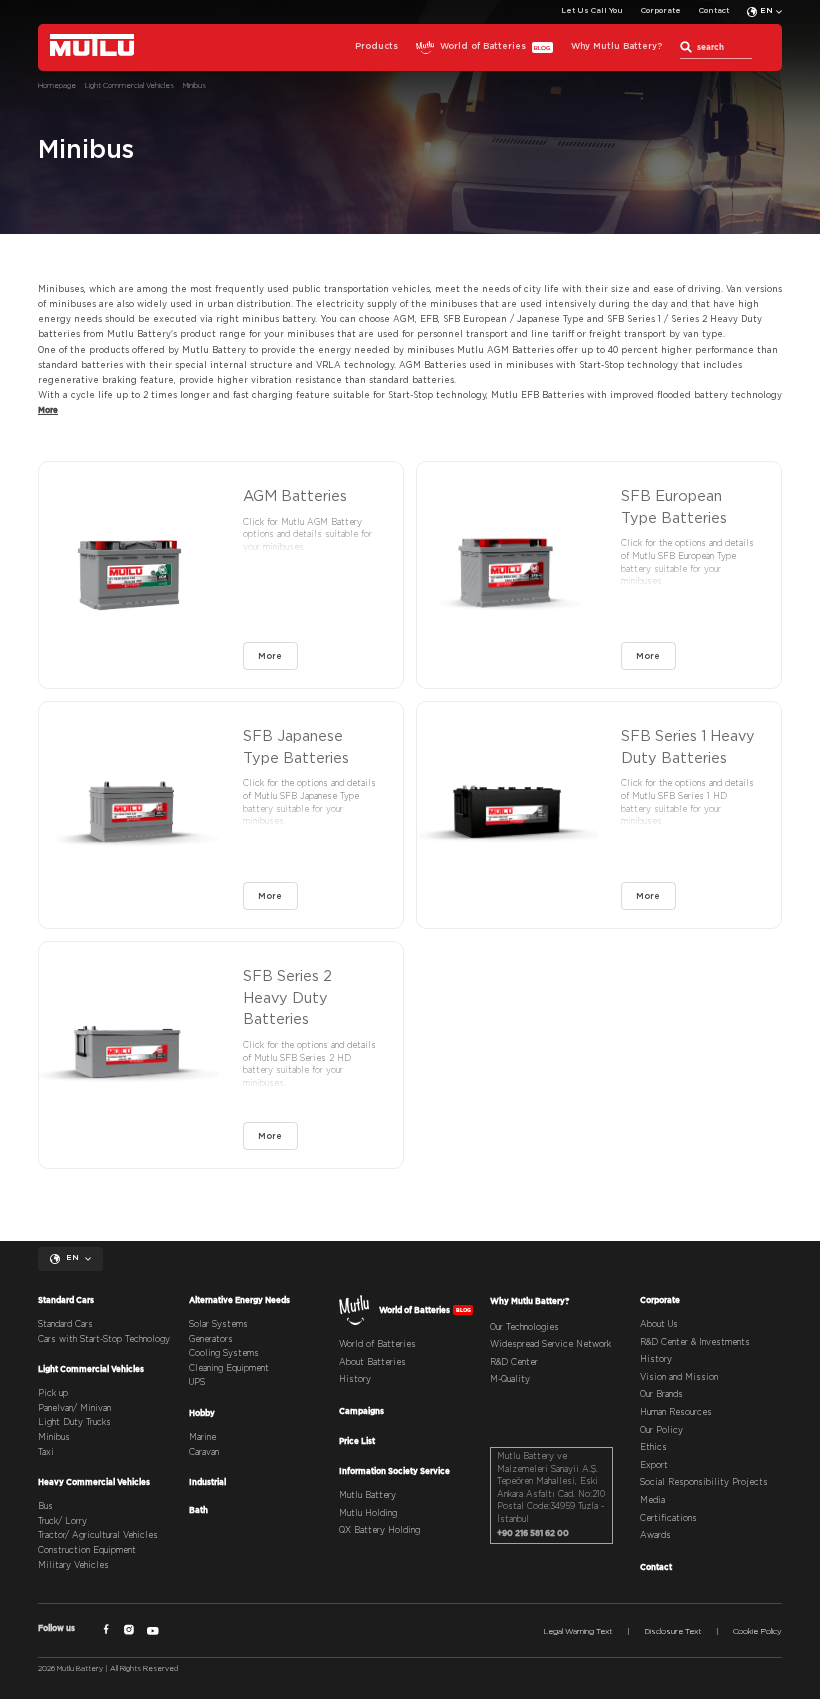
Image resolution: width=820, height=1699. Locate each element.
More (270, 656)
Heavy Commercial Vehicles (94, 1482)
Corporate (661, 11)
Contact (714, 11)
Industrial (207, 1482)
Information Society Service (394, 1471)
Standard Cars (66, 1300)
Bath (198, 1510)
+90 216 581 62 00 (533, 1533)
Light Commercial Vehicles (91, 1369)
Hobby (202, 1413)
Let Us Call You (592, 11)
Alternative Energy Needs (239, 1300)
